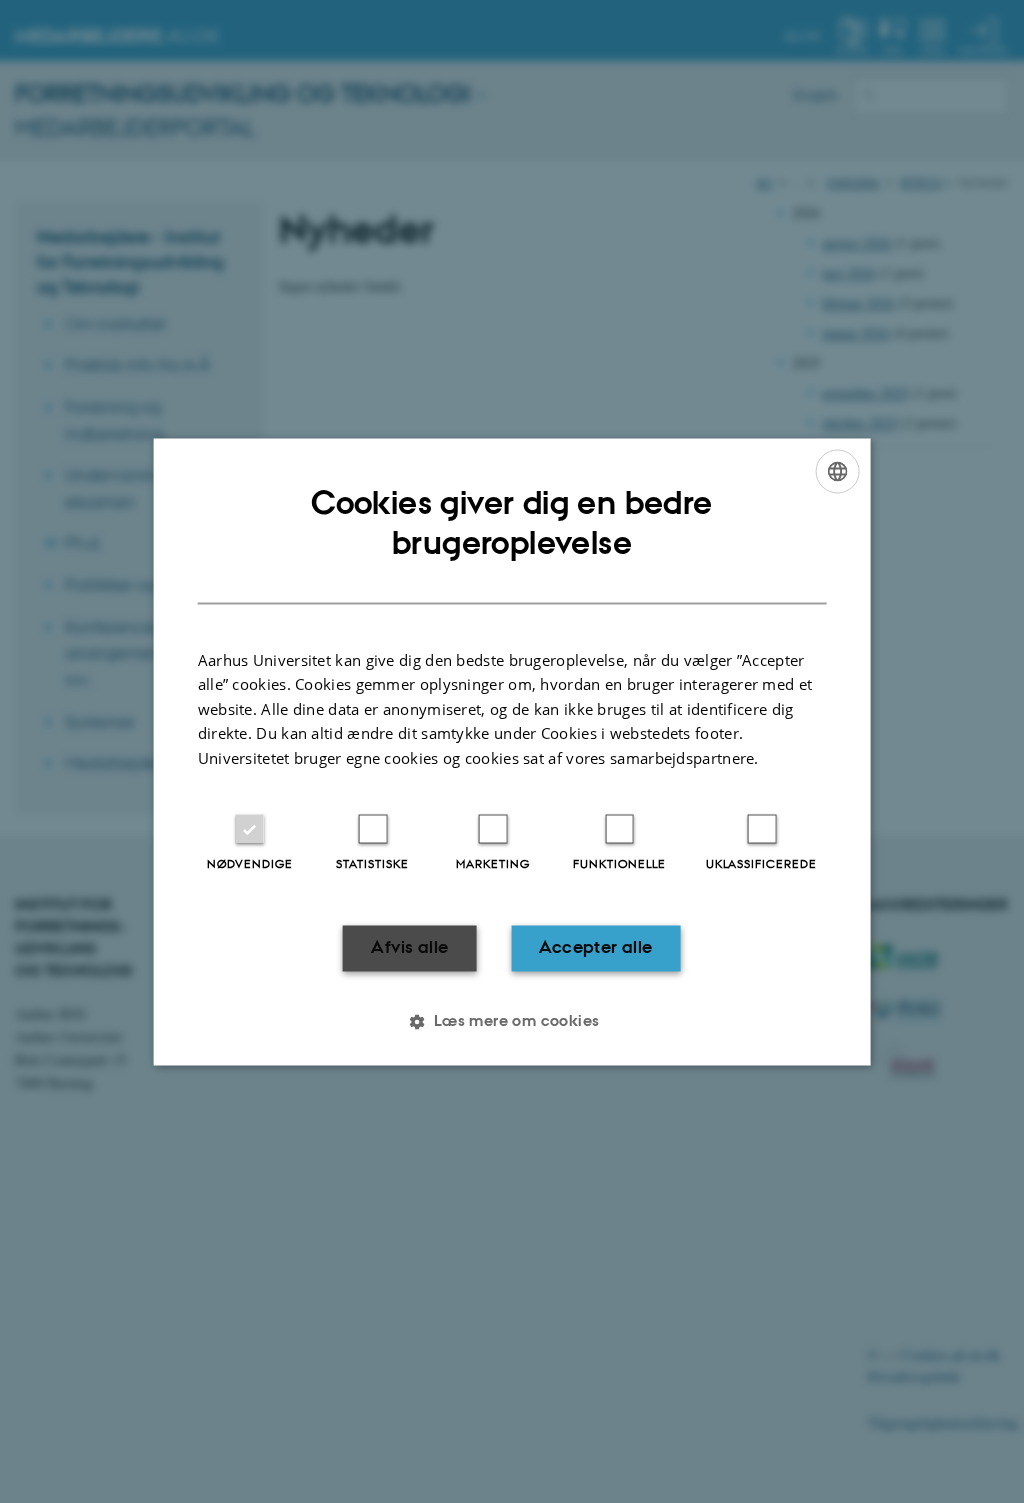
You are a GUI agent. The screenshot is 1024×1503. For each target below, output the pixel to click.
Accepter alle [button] (595, 948)
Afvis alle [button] (409, 948)
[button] (511, 1021)
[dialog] (512, 751)
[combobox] (837, 471)
